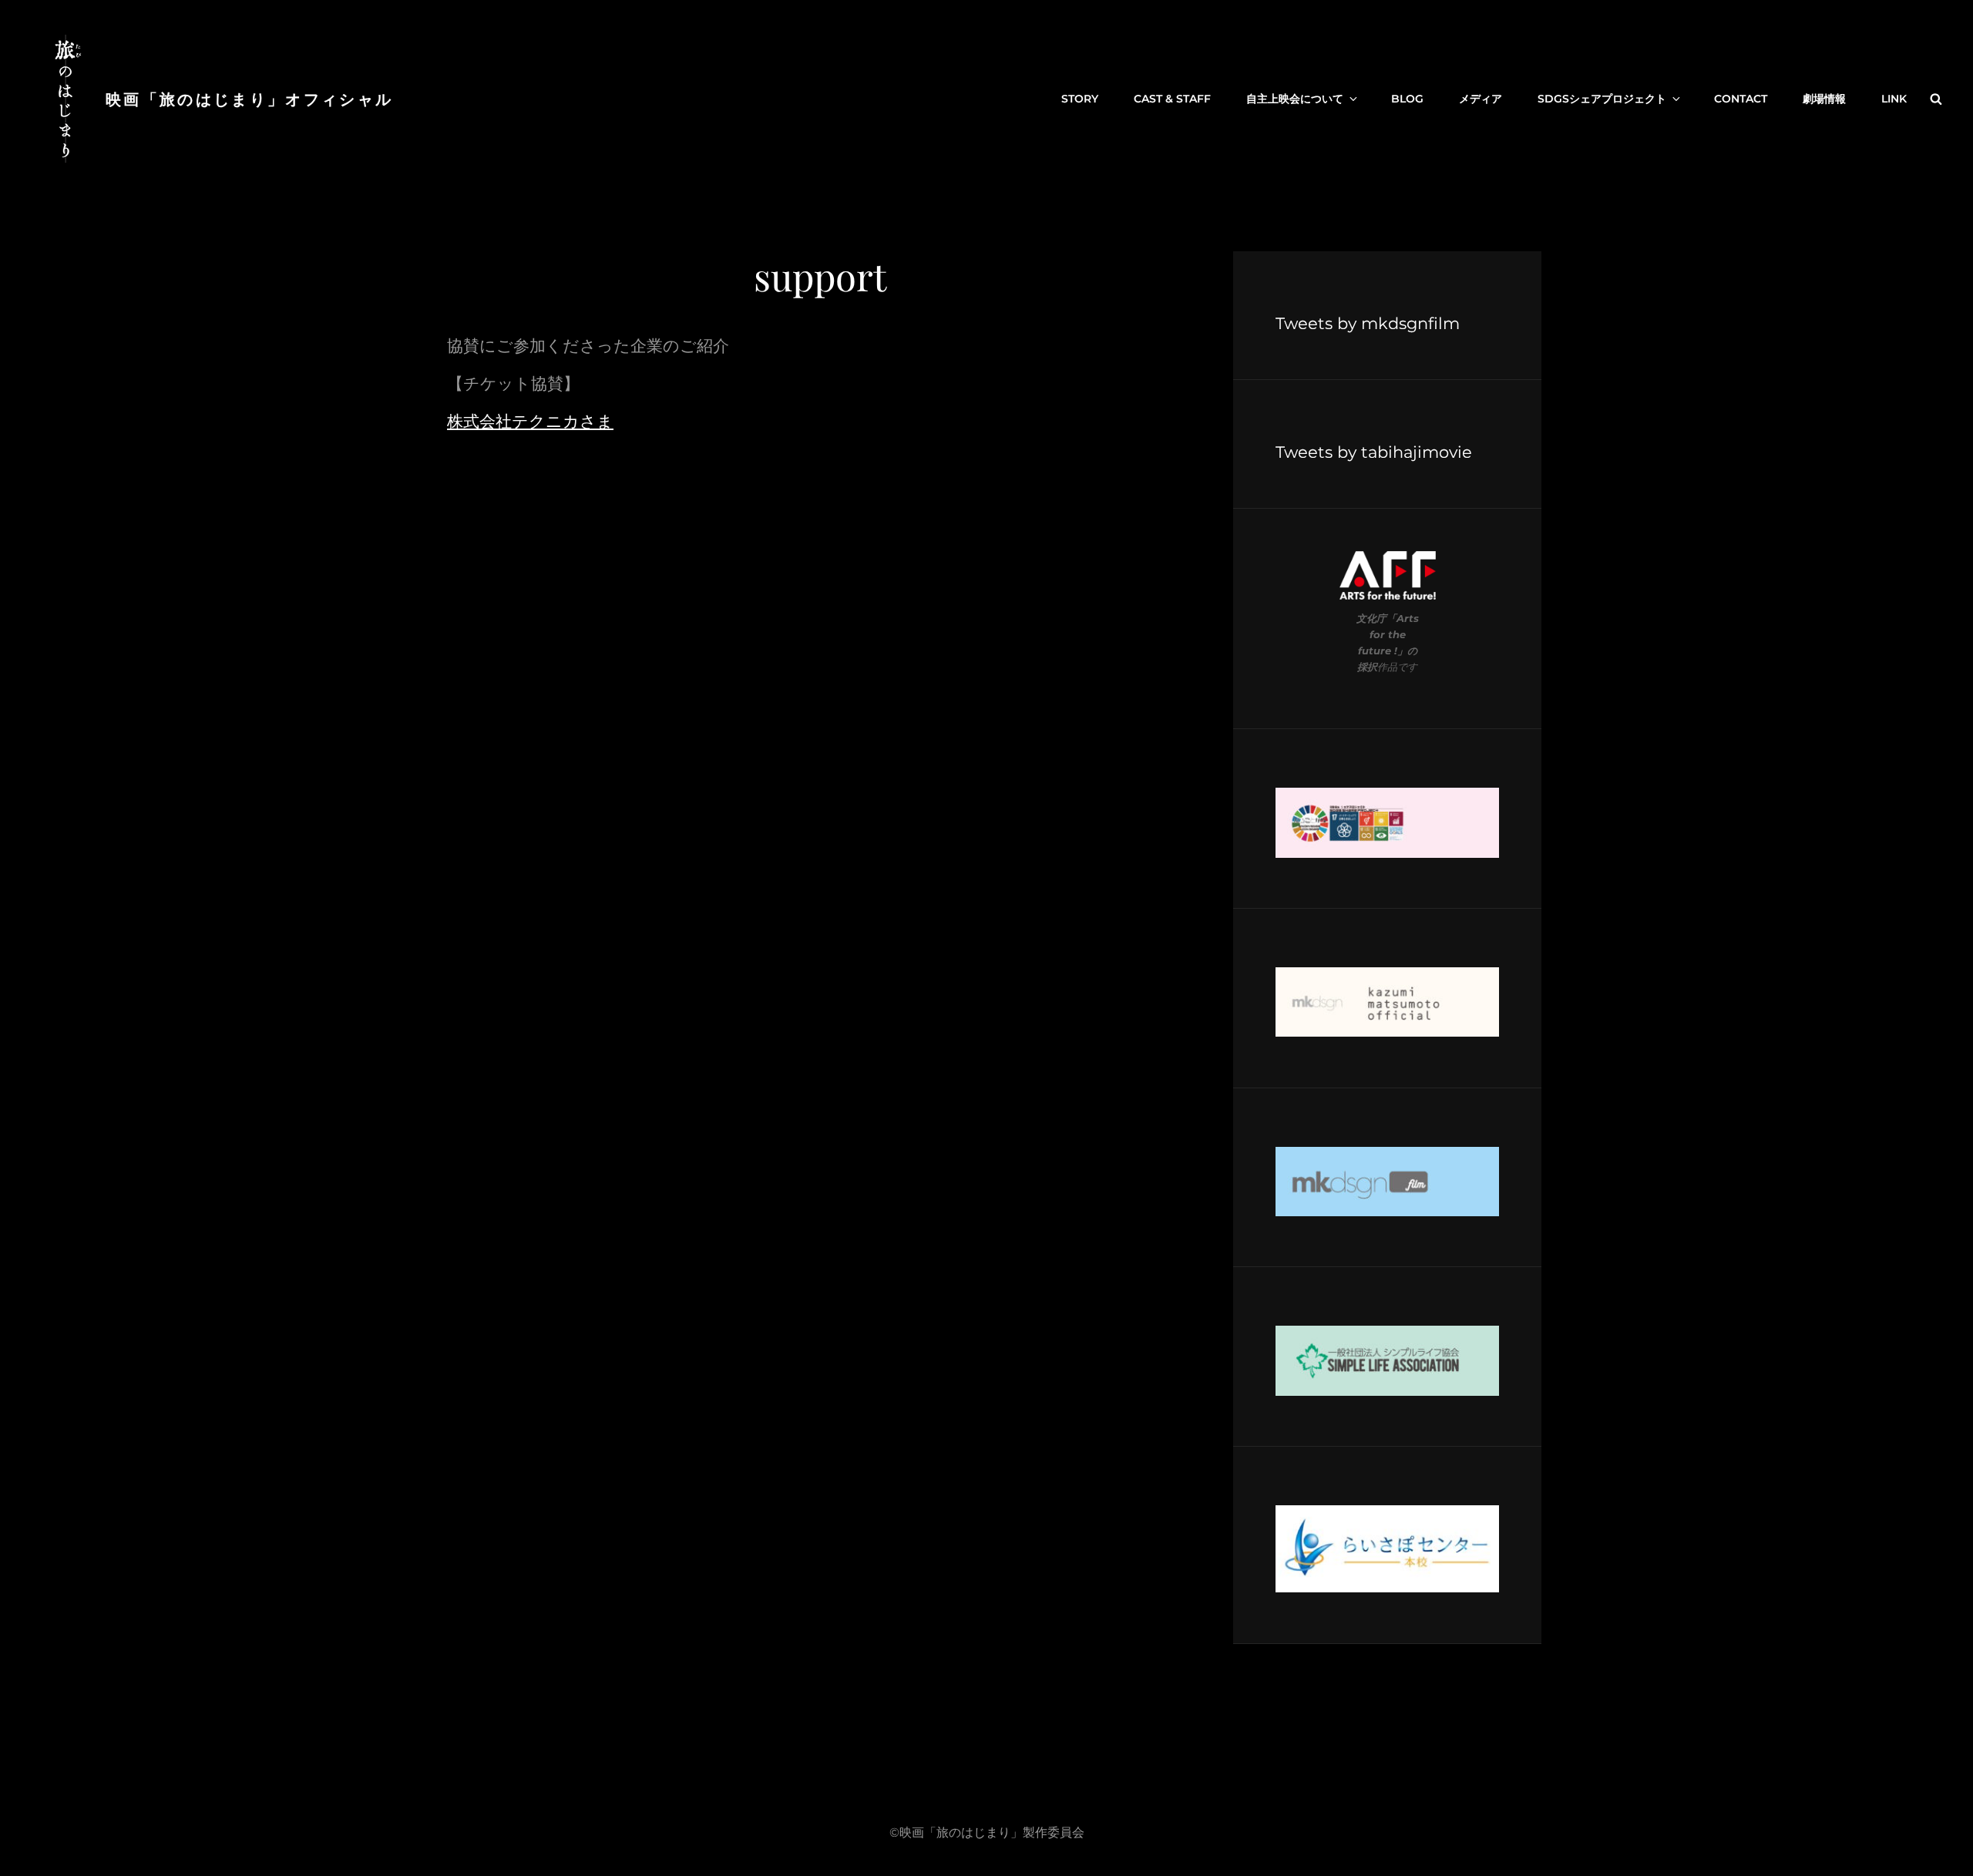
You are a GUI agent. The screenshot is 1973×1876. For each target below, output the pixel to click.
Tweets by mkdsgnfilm (1368, 323)
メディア (1481, 99)
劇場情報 (1824, 99)
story (1080, 99)
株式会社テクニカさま (530, 421)
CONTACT (1741, 99)
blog (1407, 99)
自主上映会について (1295, 99)
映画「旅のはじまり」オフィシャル (249, 98)
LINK (1894, 99)
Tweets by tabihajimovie (1374, 452)
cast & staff (1172, 99)
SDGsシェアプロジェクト (1602, 99)
